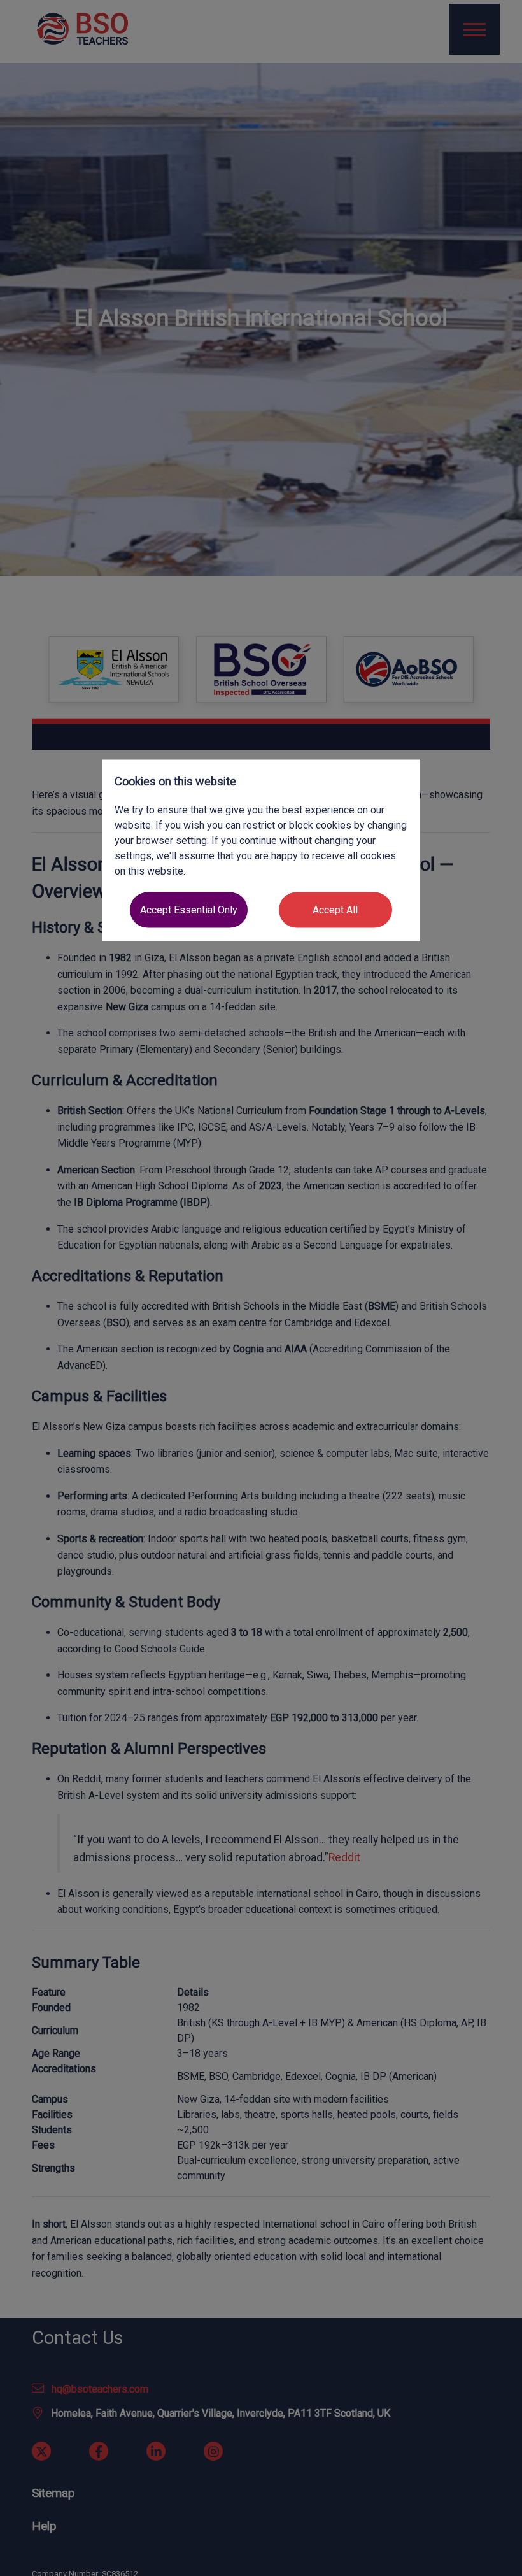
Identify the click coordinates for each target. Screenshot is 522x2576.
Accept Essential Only (189, 909)
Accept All (335, 909)
